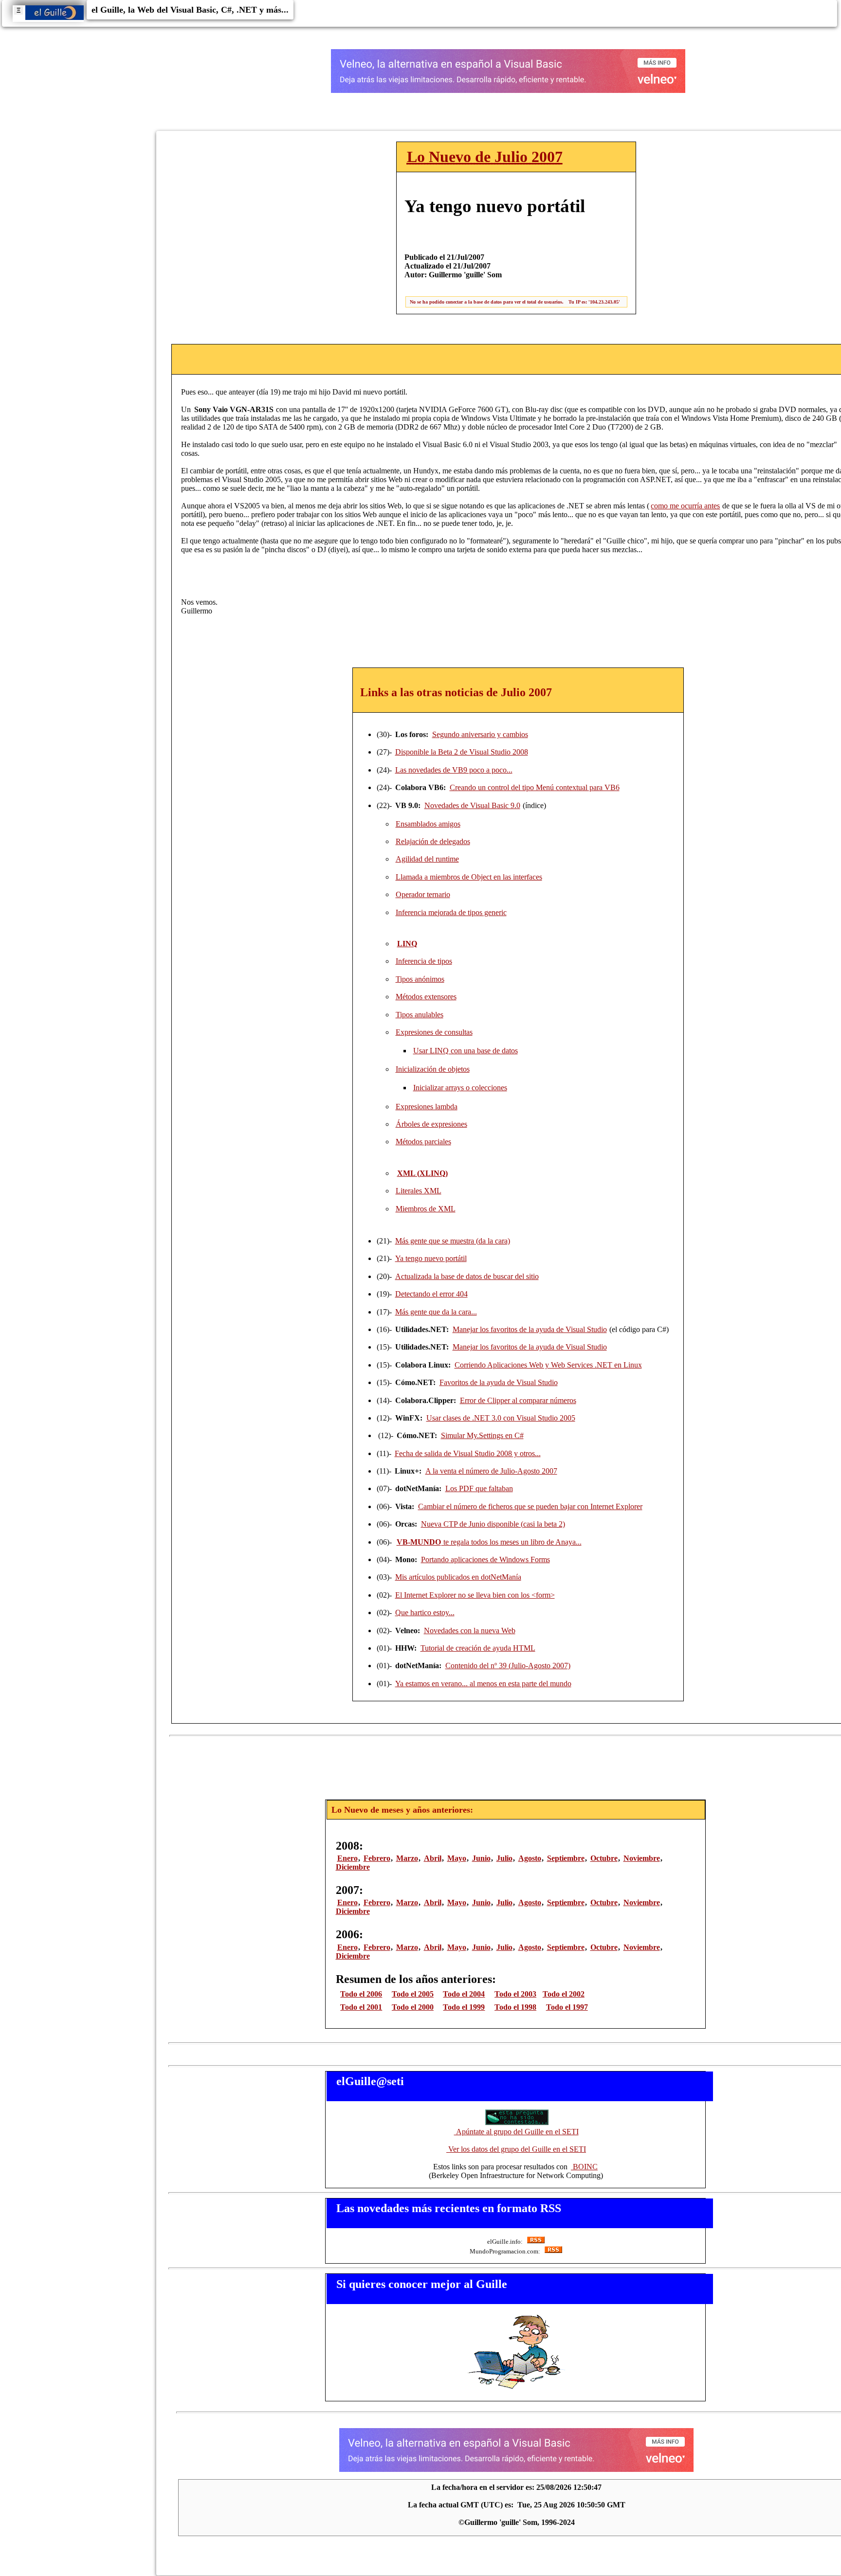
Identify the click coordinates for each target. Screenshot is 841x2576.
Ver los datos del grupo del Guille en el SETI (516, 2149)
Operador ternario (423, 894)
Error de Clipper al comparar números (518, 1400)
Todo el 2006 (361, 1994)
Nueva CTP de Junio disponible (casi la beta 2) (493, 1524)
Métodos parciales (423, 1142)
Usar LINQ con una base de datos (466, 1051)
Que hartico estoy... (425, 1612)
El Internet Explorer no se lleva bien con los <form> (475, 1595)
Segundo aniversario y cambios (480, 734)
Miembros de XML (426, 1209)
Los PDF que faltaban (479, 1488)
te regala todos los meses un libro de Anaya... (489, 1542)
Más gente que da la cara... (436, 1312)
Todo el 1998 (515, 2007)
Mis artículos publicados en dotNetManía (458, 1577)
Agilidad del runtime (427, 859)
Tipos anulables (420, 1015)
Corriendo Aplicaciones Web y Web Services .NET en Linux (548, 1365)
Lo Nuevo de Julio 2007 (485, 157)
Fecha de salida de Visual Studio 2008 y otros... (468, 1453)
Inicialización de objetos (433, 1069)
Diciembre (353, 1867)
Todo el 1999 (464, 2007)
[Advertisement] (518, 1765)
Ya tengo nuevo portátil (431, 1258)
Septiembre (566, 1858)
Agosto (530, 1858)
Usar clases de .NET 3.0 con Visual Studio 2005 (501, 1418)
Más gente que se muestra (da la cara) (453, 1241)
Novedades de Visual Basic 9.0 (472, 805)
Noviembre (642, 1858)
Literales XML (419, 1191)
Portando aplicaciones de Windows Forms (485, 1559)
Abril (433, 1858)
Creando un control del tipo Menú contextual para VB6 (535, 787)
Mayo (457, 1858)
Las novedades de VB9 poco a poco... (454, 770)
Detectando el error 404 (431, 1294)
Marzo (407, 1858)
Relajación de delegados (433, 841)
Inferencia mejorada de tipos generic (451, 912)
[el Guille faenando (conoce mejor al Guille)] (516, 2388)
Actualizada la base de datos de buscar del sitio (467, 1276)
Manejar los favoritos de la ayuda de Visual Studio (530, 1329)
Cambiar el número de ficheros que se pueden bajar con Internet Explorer (530, 1506)
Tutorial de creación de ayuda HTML (478, 1648)
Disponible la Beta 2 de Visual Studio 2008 (462, 752)
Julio (504, 1858)
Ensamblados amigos (428, 824)
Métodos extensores (426, 997)
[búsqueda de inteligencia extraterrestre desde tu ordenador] (516, 2123)
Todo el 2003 (515, 1994)
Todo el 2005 (413, 1994)
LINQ (407, 944)
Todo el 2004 (464, 1994)
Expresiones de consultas (434, 1032)
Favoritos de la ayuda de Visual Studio (499, 1382)
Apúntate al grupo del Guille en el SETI (516, 2132)
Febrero (377, 1858)
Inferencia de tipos (424, 961)
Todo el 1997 (567, 2007)
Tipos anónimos (420, 979)
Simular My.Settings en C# (482, 1435)
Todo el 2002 (564, 1994)
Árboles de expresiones (431, 1124)
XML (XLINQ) (422, 1173)
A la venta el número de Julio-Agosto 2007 (491, 1471)
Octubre (604, 1858)
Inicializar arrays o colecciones (460, 1088)
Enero (347, 1858)
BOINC (584, 2167)
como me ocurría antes (685, 506)
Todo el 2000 (413, 2007)
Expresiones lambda (427, 1107)
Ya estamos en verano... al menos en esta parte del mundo (483, 1684)
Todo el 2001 (361, 2007)
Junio (481, 1858)
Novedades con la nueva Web (470, 1630)
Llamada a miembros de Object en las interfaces (469, 877)
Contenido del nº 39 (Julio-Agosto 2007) (508, 1666)
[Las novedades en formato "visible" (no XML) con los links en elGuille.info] (535, 2242)
